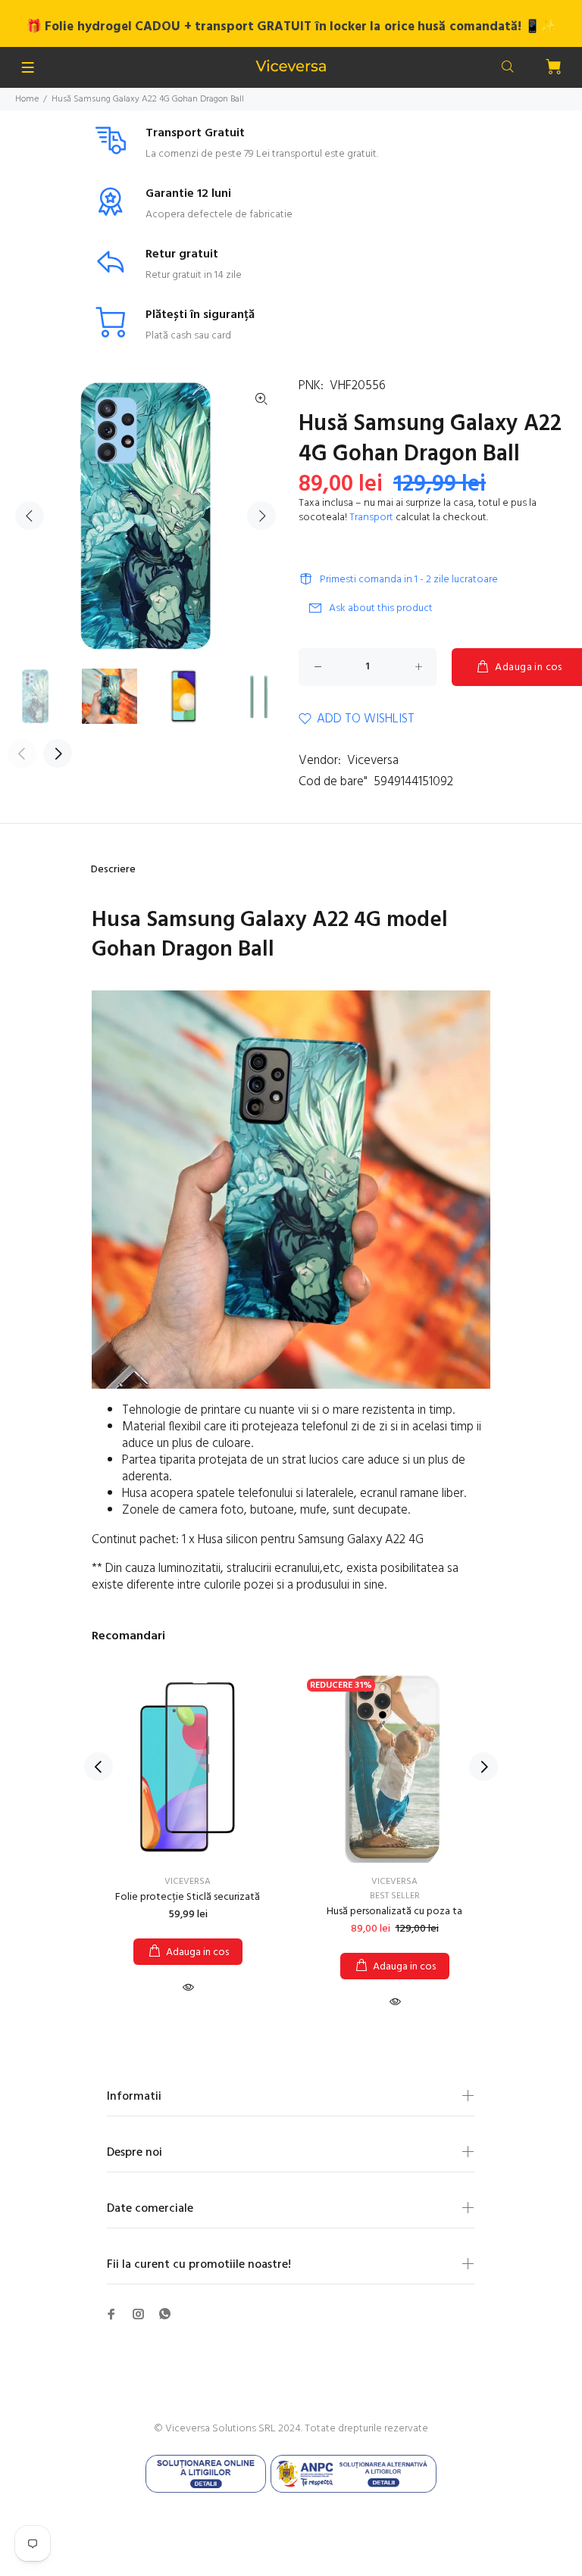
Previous (30, 516)
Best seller (395, 1896)
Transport (371, 518)
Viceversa (373, 761)
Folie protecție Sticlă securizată (188, 1897)
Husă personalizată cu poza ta (394, 1912)
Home (27, 99)
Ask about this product (381, 608)
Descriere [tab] (113, 870)
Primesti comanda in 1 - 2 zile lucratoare (409, 580)
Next (261, 516)
